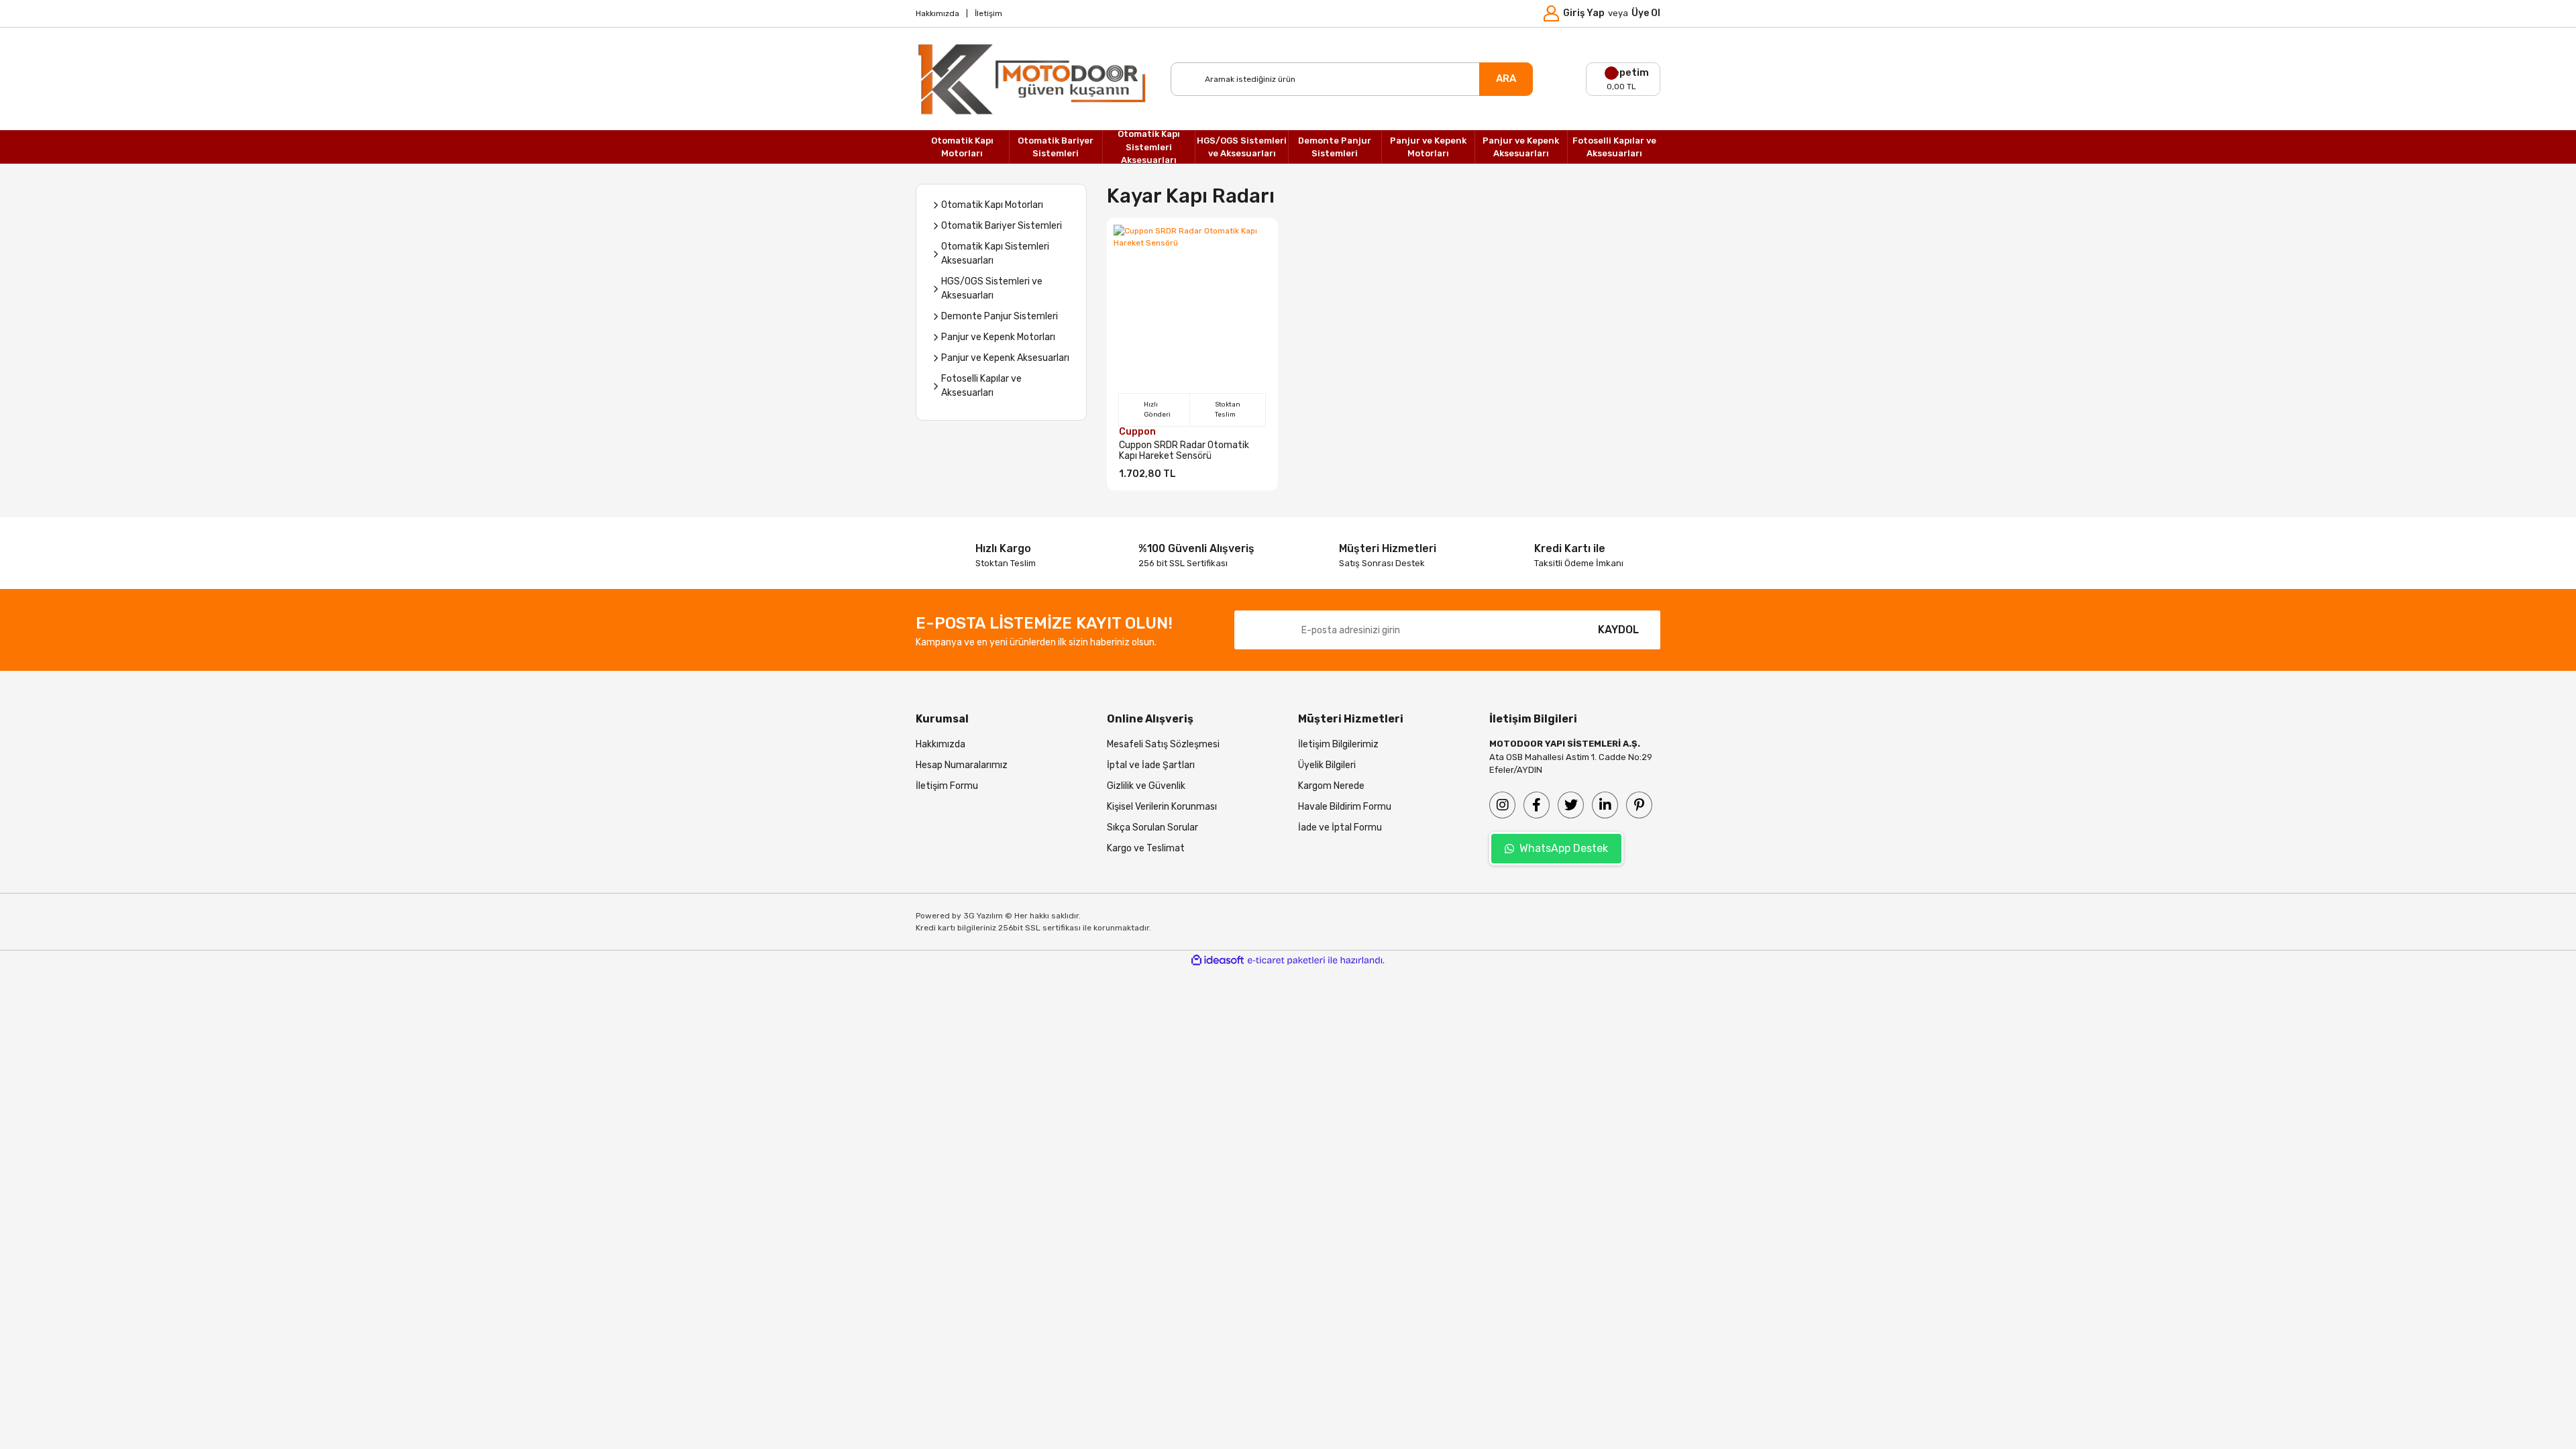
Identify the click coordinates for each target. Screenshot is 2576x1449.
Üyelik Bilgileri (1327, 765)
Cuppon (1137, 432)
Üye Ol (1646, 13)
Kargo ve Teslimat (1146, 848)
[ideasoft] (1218, 960)
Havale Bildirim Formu (1345, 807)
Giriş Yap (1584, 13)
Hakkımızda (937, 13)
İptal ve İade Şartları (1151, 765)
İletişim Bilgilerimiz (1338, 744)
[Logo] (1033, 79)
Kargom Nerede (1331, 786)
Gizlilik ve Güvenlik (1146, 786)
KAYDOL (1618, 630)
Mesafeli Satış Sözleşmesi (1163, 744)
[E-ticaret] (1286, 961)
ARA (1506, 78)
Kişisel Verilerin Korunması (1162, 807)
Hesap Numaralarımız (962, 765)
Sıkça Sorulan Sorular (1152, 827)
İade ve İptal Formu (1340, 827)
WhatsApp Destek (1564, 848)
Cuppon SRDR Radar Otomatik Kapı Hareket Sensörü (1184, 451)
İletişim (988, 13)
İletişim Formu (947, 786)
